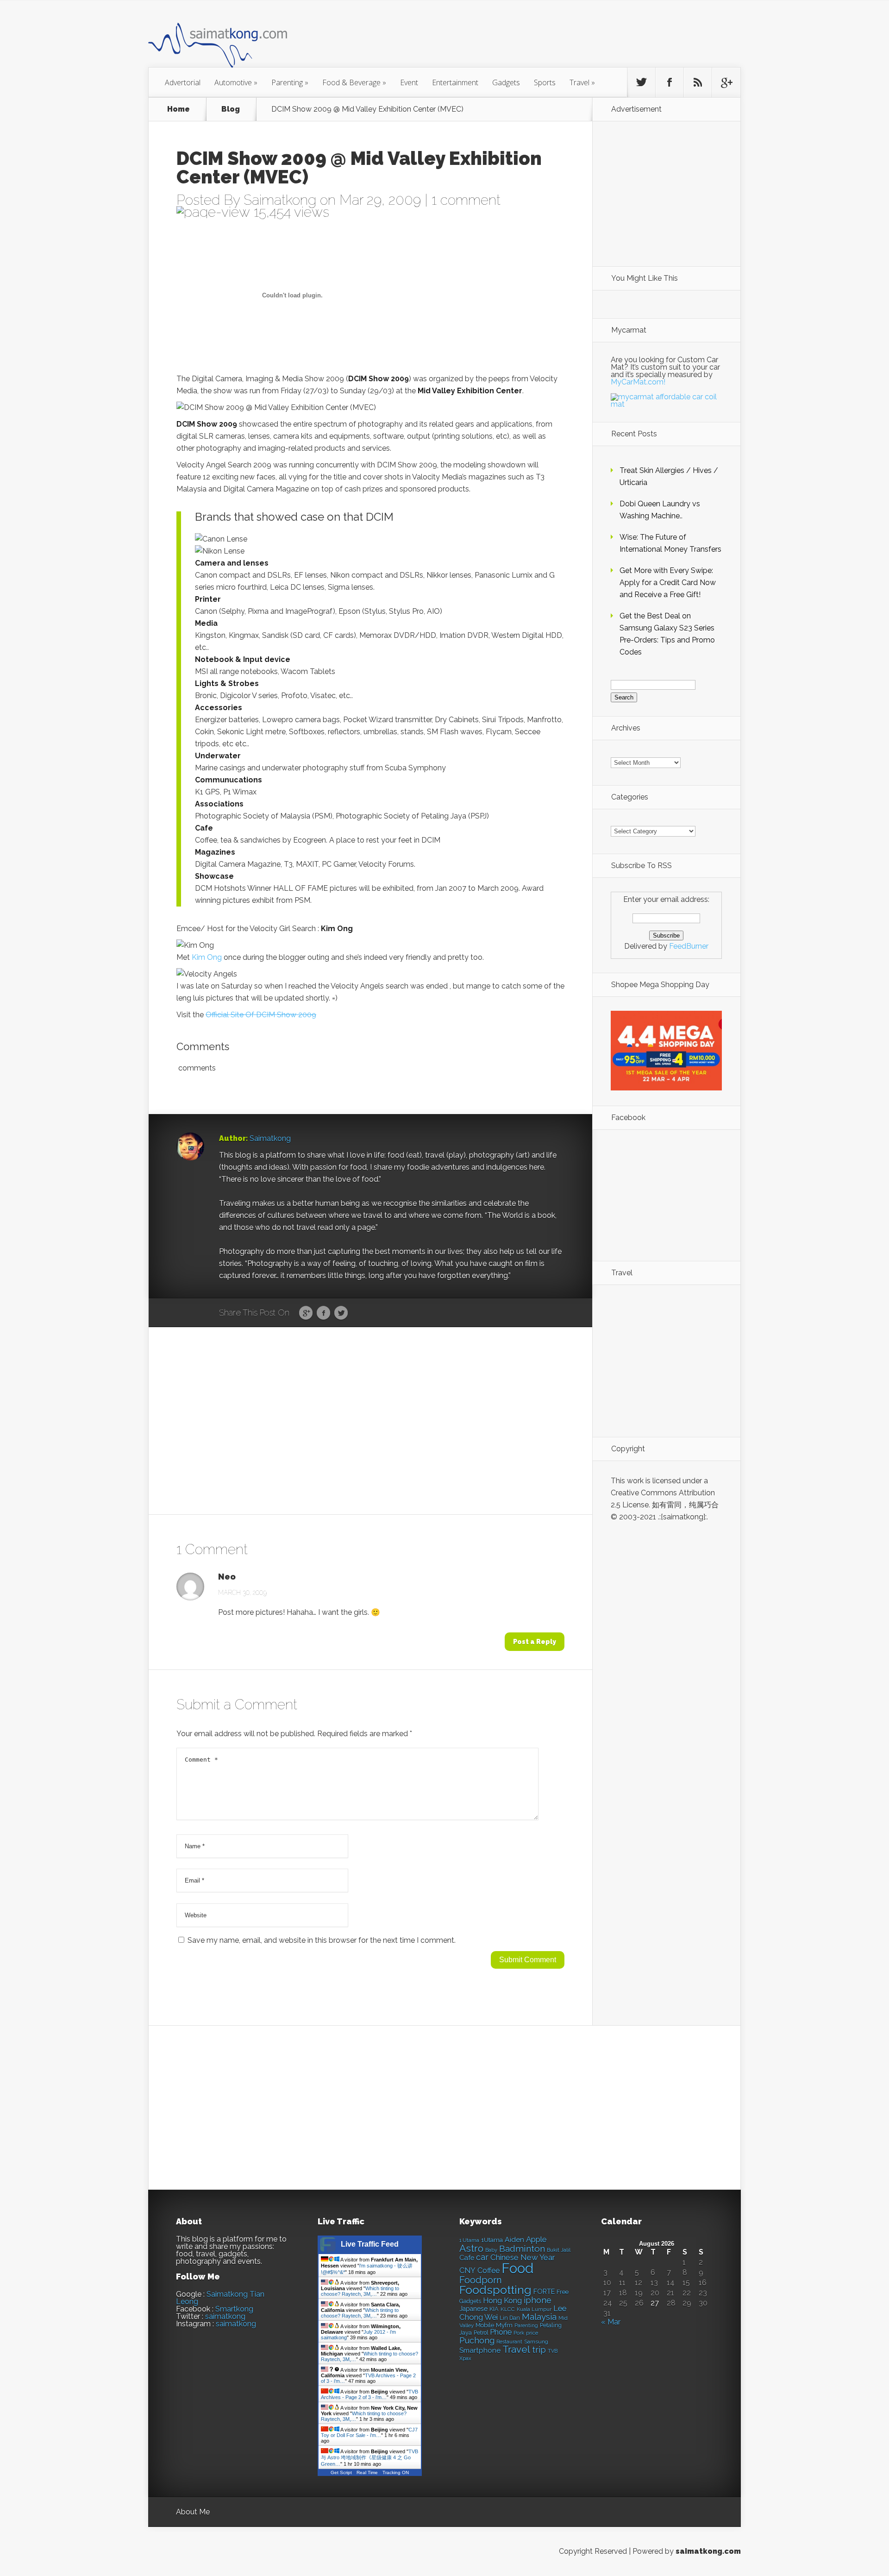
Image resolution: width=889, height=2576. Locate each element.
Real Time (367, 2472)
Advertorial (183, 82)
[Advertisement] (495, 39)
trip (539, 2350)
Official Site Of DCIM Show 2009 (261, 1015)
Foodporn (481, 2280)
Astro (471, 2248)
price (532, 2333)
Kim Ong (207, 957)
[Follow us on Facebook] (670, 82)
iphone (538, 2300)
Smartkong (234, 2309)
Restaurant (509, 2342)
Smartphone (480, 2350)
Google (306, 1313)
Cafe (467, 2258)
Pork (519, 2333)
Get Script (341, 2472)
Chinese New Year (523, 2257)
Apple (536, 2239)
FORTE (544, 2292)
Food (517, 2268)
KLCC (508, 2309)
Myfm (504, 2325)
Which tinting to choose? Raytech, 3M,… (360, 2291)
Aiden (514, 2239)
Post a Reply (535, 1642)
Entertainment (455, 82)
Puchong (477, 2340)
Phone (501, 2332)
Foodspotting (495, 2290)
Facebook (323, 1313)
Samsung (536, 2342)
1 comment (466, 200)
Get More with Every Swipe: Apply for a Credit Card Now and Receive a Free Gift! (668, 583)
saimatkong (225, 2316)
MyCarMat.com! (638, 382)
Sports (545, 82)
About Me (193, 2512)
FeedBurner (689, 946)
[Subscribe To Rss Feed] (698, 82)
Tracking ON (396, 2472)
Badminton (522, 2248)
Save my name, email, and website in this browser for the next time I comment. (322, 1940)
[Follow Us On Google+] (726, 82)
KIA (494, 2309)
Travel (582, 82)
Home (178, 109)
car (482, 2257)
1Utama (492, 2240)
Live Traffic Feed (370, 2244)
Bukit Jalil (559, 2250)
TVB (553, 2351)
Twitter (341, 1313)
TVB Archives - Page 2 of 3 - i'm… (369, 2394)
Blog (231, 109)
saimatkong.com (708, 2551)
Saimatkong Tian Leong (220, 2298)
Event (409, 82)
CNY (467, 2271)
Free (563, 2292)
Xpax (465, 2359)
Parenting (290, 82)
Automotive (236, 82)
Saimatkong (280, 200)
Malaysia (539, 2317)
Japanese (473, 2309)
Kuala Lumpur (534, 2309)
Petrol (481, 2333)
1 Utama (469, 2240)
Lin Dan (510, 2318)
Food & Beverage (354, 82)
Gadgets (506, 82)
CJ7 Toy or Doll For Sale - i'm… (369, 2432)
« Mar (611, 2322)
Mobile (485, 2325)
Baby (491, 2250)
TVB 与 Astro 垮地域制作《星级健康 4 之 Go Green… (369, 2458)
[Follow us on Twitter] (641, 82)
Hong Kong (502, 2301)
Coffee (488, 2271)
